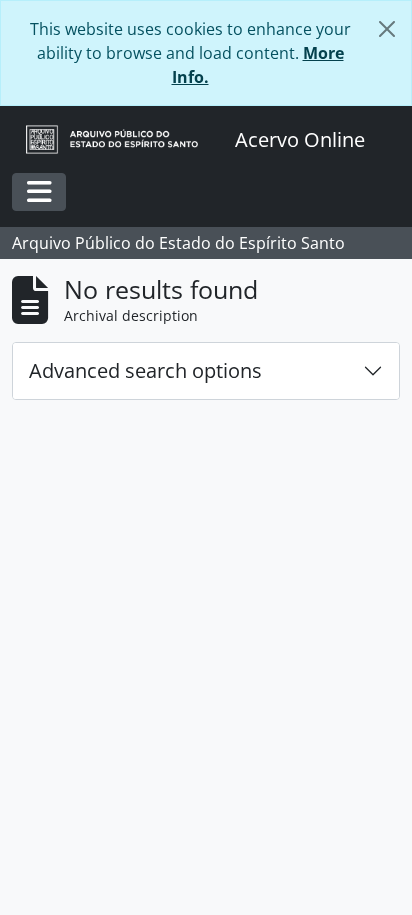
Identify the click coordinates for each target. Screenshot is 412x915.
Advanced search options (145, 370)
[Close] (387, 29)
